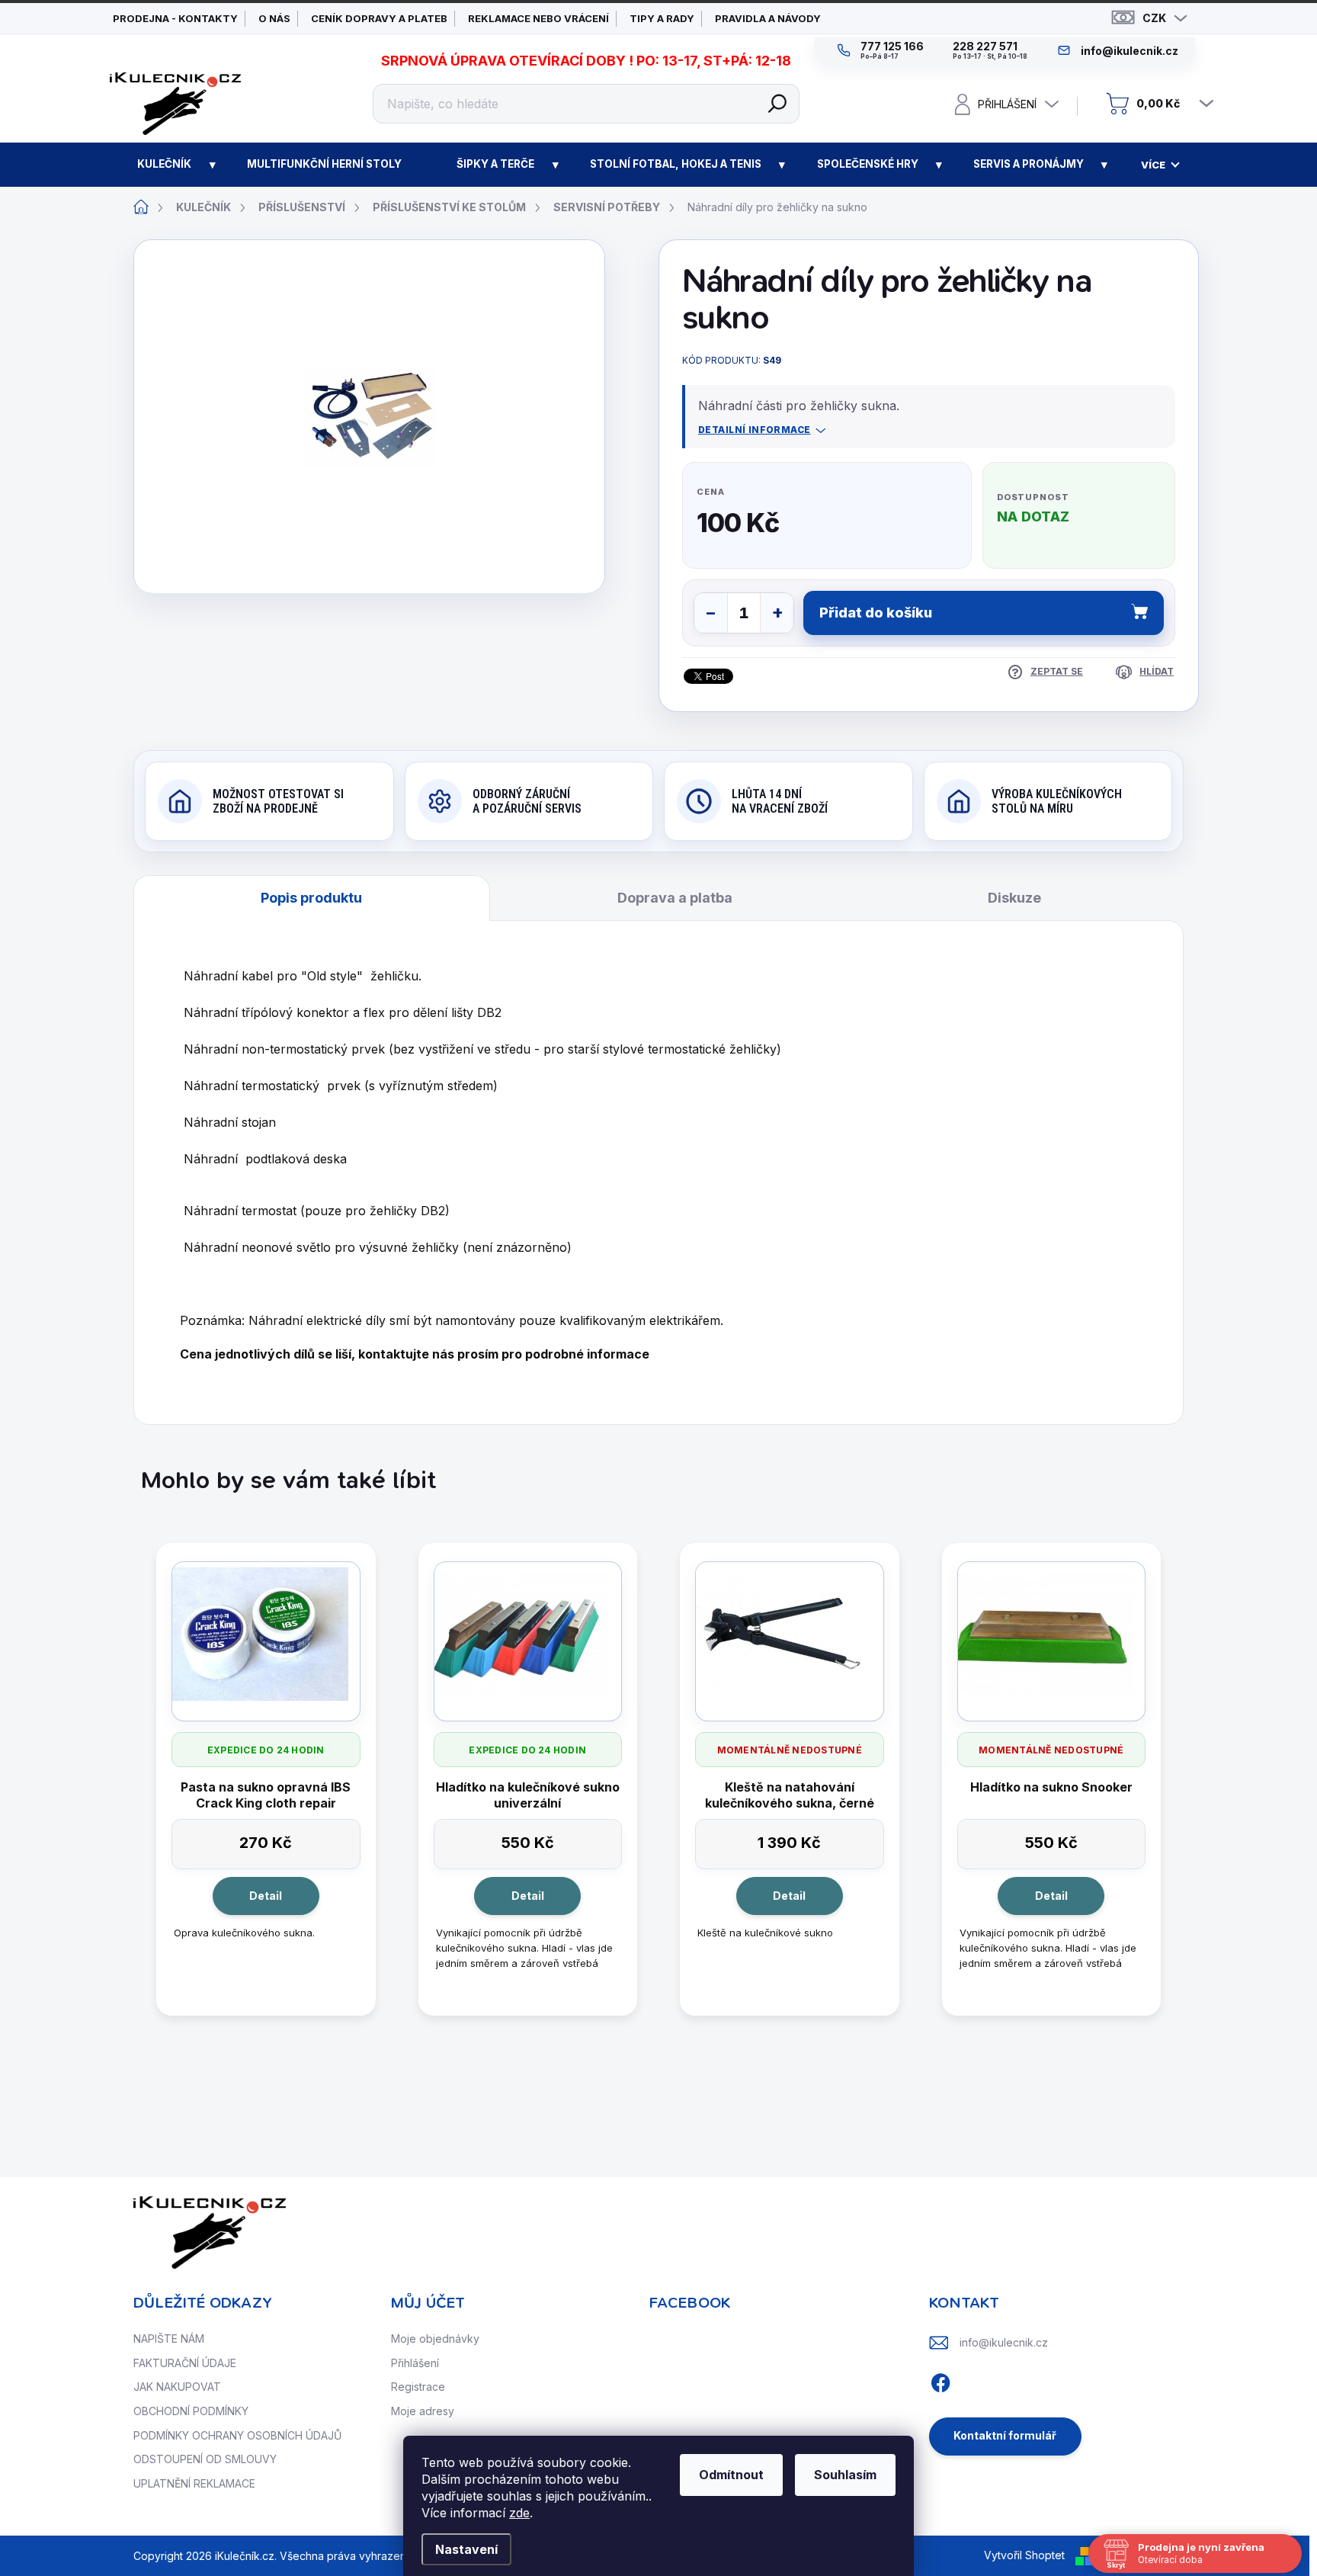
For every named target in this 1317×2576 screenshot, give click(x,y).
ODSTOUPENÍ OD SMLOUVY (205, 2459)
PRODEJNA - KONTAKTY (175, 18)
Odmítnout (731, 2475)
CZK (1154, 18)
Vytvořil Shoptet (1024, 2555)
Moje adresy (423, 2411)
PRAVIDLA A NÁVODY (768, 18)
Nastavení (466, 2549)
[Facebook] (940, 2381)
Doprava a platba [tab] (675, 898)
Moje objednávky (435, 2339)
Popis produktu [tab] (311, 898)
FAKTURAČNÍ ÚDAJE (185, 2363)
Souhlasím (845, 2475)
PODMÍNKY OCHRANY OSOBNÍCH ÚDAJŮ (237, 2435)
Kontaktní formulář (1005, 2435)
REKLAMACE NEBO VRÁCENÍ (538, 18)
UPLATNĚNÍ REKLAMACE (194, 2483)
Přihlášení (415, 2363)
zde (519, 2513)
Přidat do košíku (876, 613)
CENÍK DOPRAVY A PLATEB (379, 18)
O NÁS (274, 18)
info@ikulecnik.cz (1004, 2342)
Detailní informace (755, 430)
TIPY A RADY (662, 18)
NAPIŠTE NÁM (169, 2339)
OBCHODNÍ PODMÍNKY (191, 2411)
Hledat (777, 104)
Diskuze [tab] (1014, 898)
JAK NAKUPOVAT (177, 2387)
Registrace (418, 2387)
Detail (266, 1896)
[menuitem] (165, 165)
